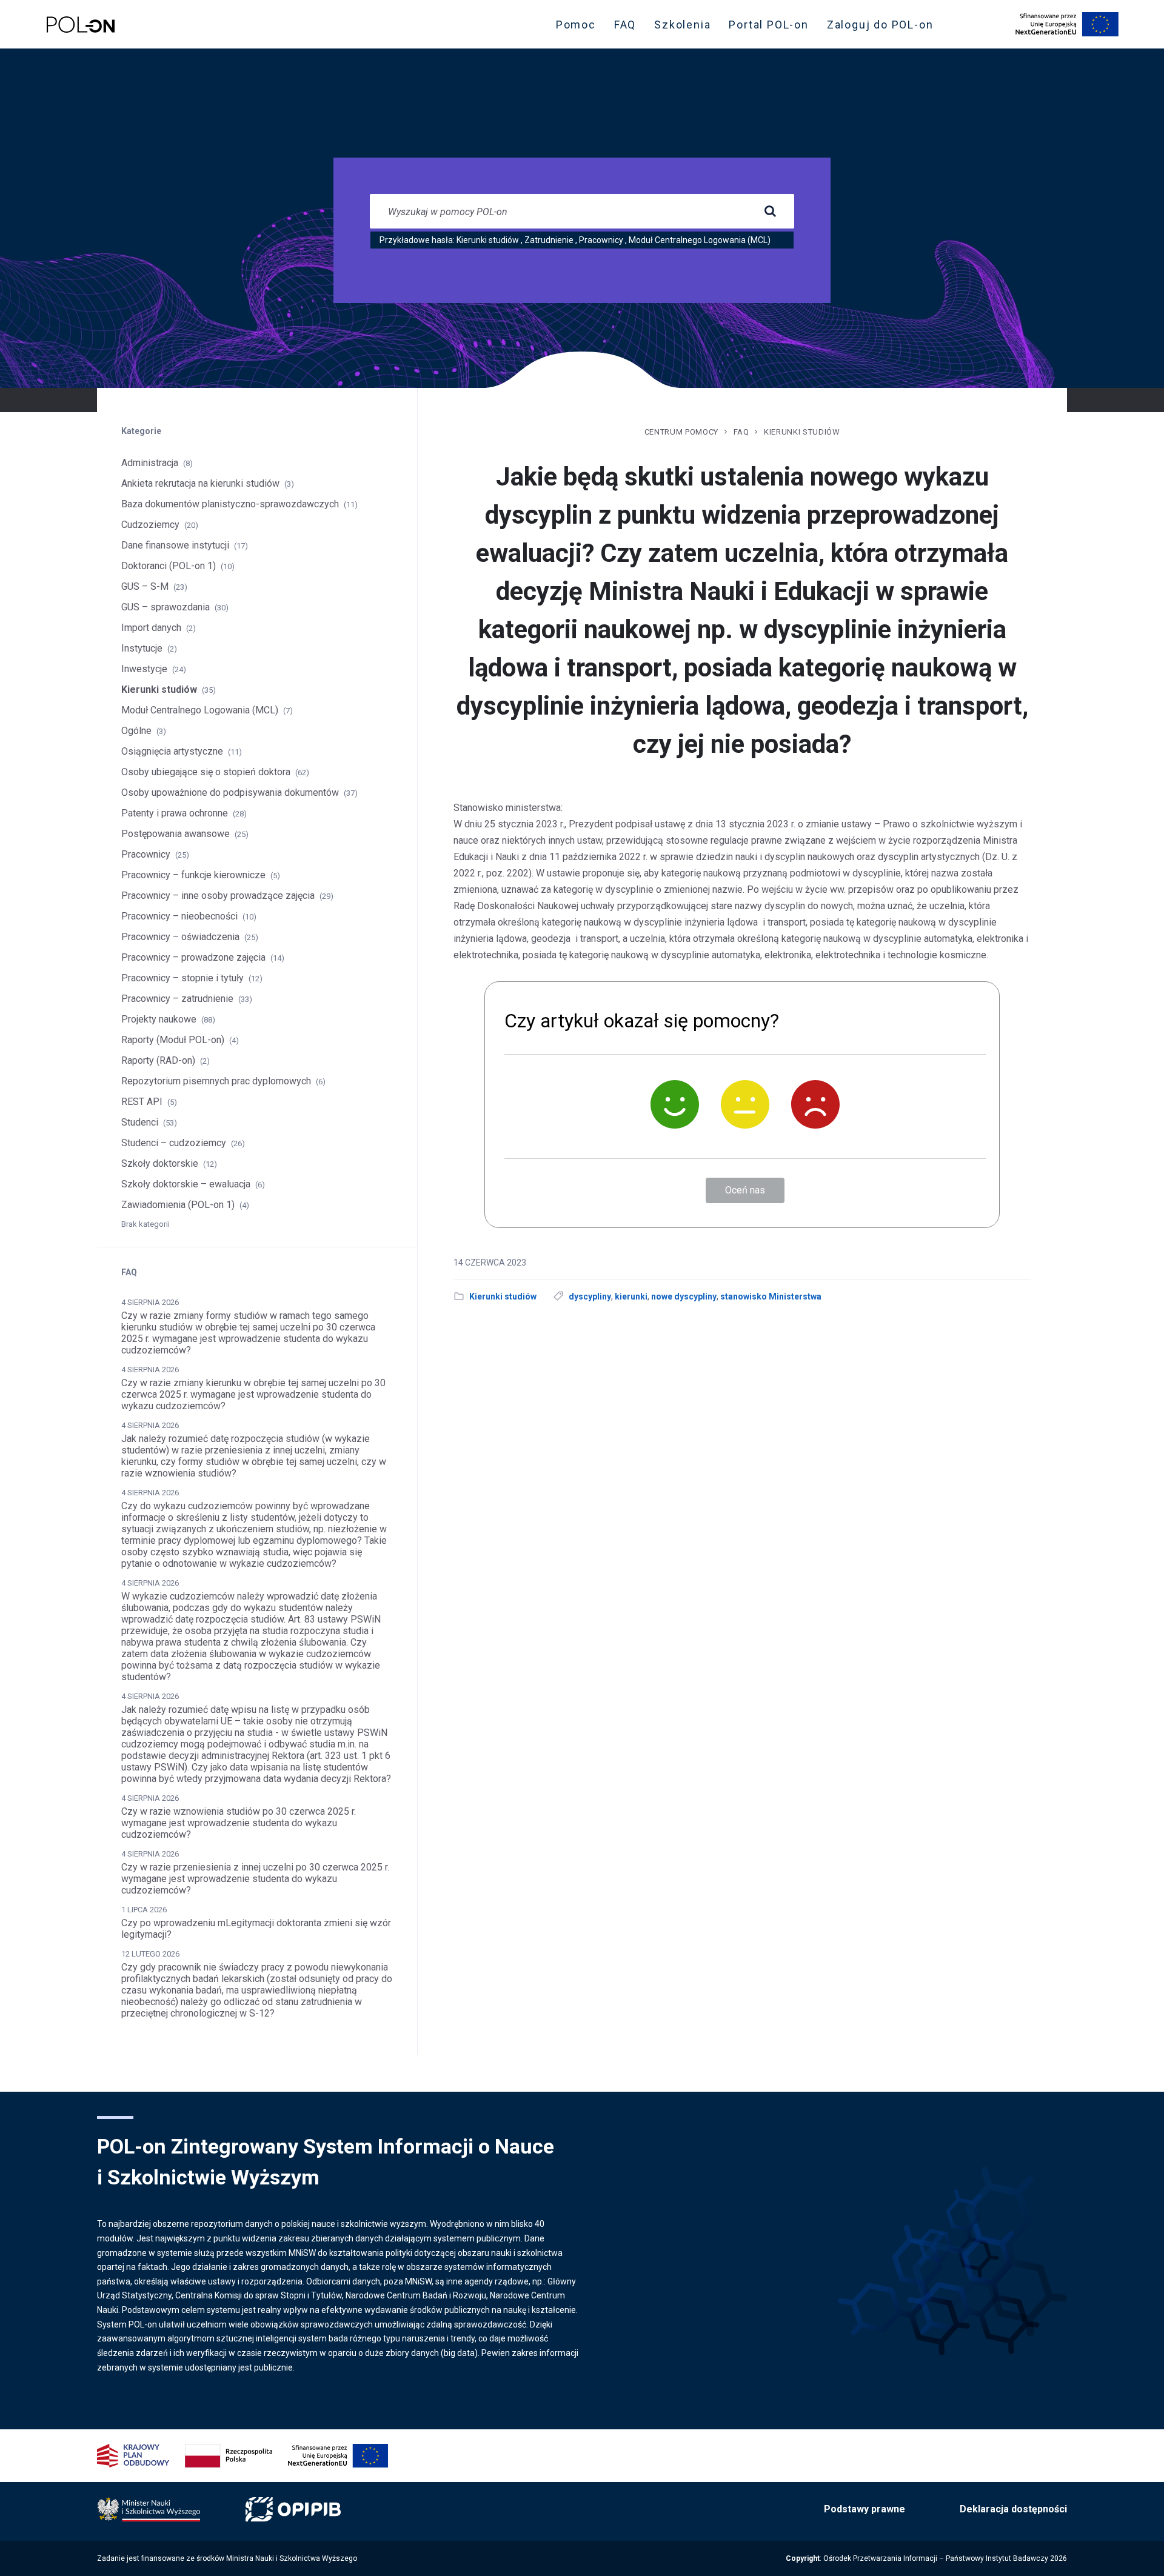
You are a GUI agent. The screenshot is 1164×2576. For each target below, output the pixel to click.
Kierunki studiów (488, 240)
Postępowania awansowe (176, 834)
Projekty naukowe (159, 1019)
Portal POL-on (772, 27)
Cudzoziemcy (150, 525)
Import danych (151, 628)
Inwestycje (144, 669)
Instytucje (142, 648)
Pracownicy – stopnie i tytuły (182, 978)
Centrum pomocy (681, 432)
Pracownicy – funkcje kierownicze (193, 875)
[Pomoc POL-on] (81, 25)
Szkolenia (686, 27)
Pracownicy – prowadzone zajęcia (193, 957)
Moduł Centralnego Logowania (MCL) (700, 240)
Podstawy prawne (865, 2509)
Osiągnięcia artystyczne (172, 751)
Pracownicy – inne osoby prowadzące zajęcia (218, 896)
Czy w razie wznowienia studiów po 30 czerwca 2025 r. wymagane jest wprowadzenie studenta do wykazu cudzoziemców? (239, 1823)
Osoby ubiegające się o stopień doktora (206, 772)
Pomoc (576, 25)
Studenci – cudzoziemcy (174, 1143)
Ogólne (136, 731)
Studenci (140, 1122)
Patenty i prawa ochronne (175, 813)
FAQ (625, 25)
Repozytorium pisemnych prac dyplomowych (216, 1081)
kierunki (631, 1296)
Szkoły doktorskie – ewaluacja (186, 1184)
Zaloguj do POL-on (884, 27)
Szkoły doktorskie (160, 1163)
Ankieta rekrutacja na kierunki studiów (200, 483)
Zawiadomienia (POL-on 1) (178, 1205)
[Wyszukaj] (770, 212)
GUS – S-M (145, 586)
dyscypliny (590, 1296)
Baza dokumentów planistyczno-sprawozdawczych (230, 504)
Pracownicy (601, 240)
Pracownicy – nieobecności (179, 916)
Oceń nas (745, 1190)
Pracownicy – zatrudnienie (177, 999)
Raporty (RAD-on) (158, 1060)
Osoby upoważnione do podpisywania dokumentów (230, 792)
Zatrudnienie (549, 240)
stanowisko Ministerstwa (771, 1296)
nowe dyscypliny (684, 1296)
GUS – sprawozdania (166, 607)
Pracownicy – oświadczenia (180, 937)
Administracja (150, 463)
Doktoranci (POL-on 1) (169, 566)
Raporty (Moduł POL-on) (173, 1040)
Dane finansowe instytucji (175, 545)
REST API (142, 1102)
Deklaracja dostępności (1013, 2509)
